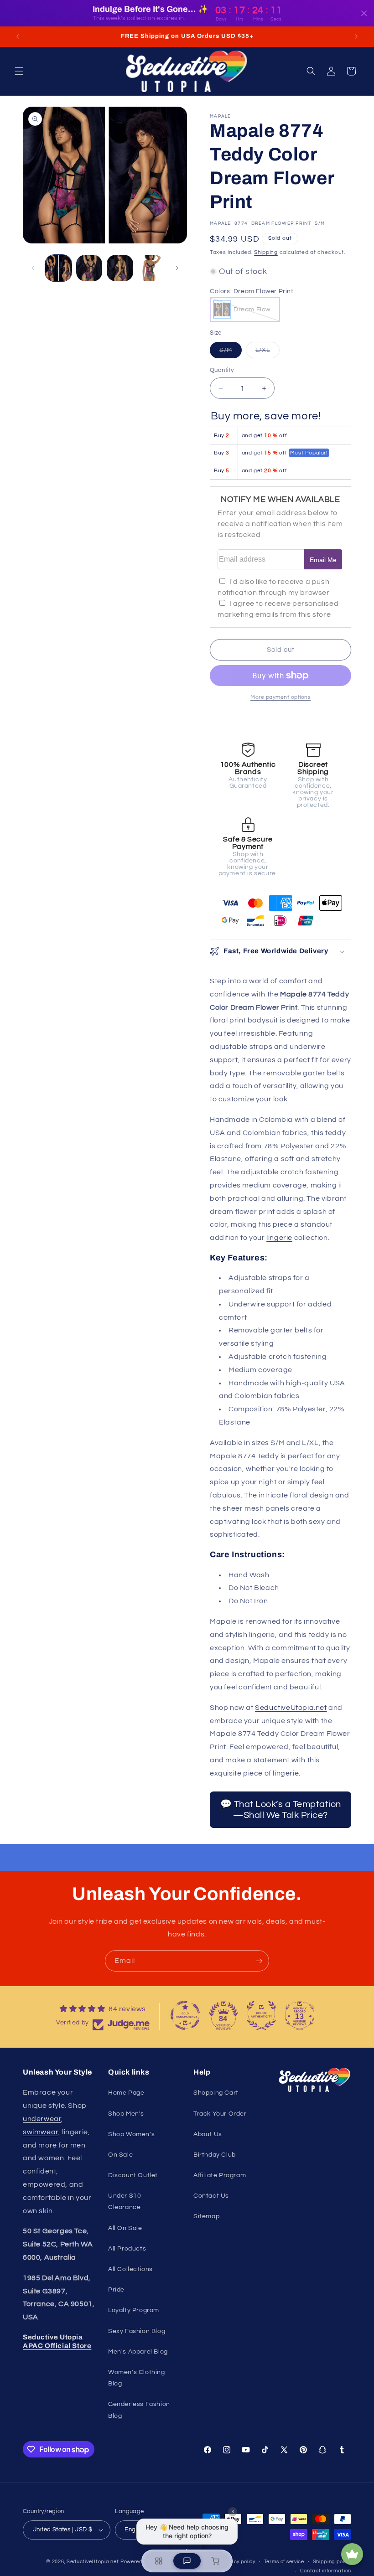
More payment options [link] (280, 697)
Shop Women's (131, 2134)
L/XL (268, 352)
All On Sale (125, 2228)
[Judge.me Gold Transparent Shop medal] (185, 2015)
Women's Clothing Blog (137, 2378)
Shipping (266, 252)
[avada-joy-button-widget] (352, 2554)
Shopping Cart (216, 2093)
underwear (42, 2119)
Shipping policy (332, 2562)
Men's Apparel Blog (138, 2352)
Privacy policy (238, 2562)
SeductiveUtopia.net (291, 1708)
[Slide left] (33, 268)
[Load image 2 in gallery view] (89, 268)
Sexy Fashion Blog (137, 2331)
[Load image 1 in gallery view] (58, 268)
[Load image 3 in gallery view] (120, 268)
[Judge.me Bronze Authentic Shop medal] (261, 2015)
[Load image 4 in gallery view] (151, 268)
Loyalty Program (134, 2310)
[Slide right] (177, 268)
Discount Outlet (133, 2175)
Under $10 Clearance (125, 2202)
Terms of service (284, 2562)
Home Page (126, 2093)
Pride (116, 2290)
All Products (127, 2249)
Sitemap (206, 2216)
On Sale (120, 2155)
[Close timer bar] (364, 13)
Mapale (293, 994)
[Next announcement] (356, 36)
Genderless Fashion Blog (139, 2410)
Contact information (326, 2571)
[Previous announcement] (18, 36)
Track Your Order (220, 2114)
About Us (208, 2134)
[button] (19, 71)
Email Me (323, 560)
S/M (231, 352)
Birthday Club (215, 2155)
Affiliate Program (220, 2175)
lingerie (279, 1238)
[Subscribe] (259, 1961)
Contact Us (211, 2196)
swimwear (41, 2132)
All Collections (130, 2269)
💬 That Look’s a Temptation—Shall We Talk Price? (281, 1810)
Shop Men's (126, 2114)
